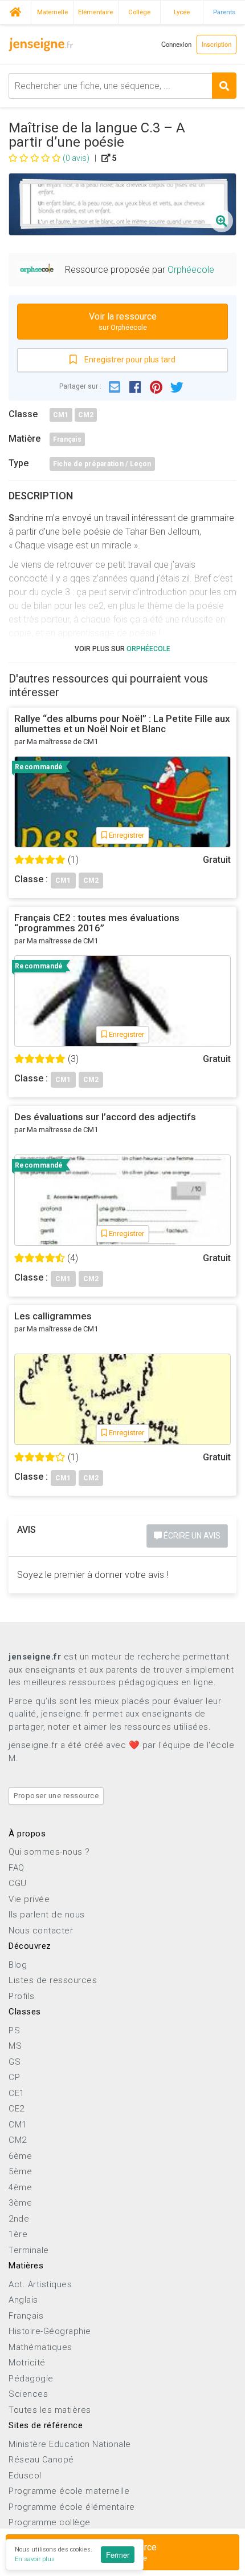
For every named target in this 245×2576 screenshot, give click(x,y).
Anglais (23, 2300)
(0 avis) (76, 158)
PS (14, 2030)
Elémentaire (95, 12)
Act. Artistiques (40, 2284)
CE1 (17, 2093)
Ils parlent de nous (47, 1915)
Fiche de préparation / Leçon (102, 464)
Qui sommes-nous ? (49, 1852)
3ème (20, 2203)
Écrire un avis (191, 1536)
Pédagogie (31, 2379)
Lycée (182, 12)
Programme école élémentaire (72, 2507)
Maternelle (52, 12)
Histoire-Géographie (50, 2331)
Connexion (176, 44)
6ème (20, 2156)
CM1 (61, 415)
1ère (18, 2234)
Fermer (118, 2555)
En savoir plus (35, 2559)
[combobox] (122, 86)
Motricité (27, 2363)
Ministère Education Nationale (70, 2444)
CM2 (86, 415)
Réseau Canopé (41, 2460)
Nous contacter (41, 1931)
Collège (139, 12)
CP (14, 2077)
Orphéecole (191, 270)
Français (67, 439)
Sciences (28, 2394)
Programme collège (50, 2522)
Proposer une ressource (56, 1796)
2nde (19, 2219)
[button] (115, 386)
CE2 (17, 2109)
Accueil (15, 11)
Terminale (29, 2250)
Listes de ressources (53, 1980)
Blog (18, 1965)
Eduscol (25, 2476)
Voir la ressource (123, 322)
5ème (20, 2171)
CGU (18, 1883)
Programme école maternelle (69, 2491)
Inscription (217, 44)
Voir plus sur (122, 649)
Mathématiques (40, 2347)
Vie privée (29, 1899)
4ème (20, 2187)
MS (15, 2046)
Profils (22, 1996)
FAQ (17, 1868)
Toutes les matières (50, 2410)
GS (15, 2062)
